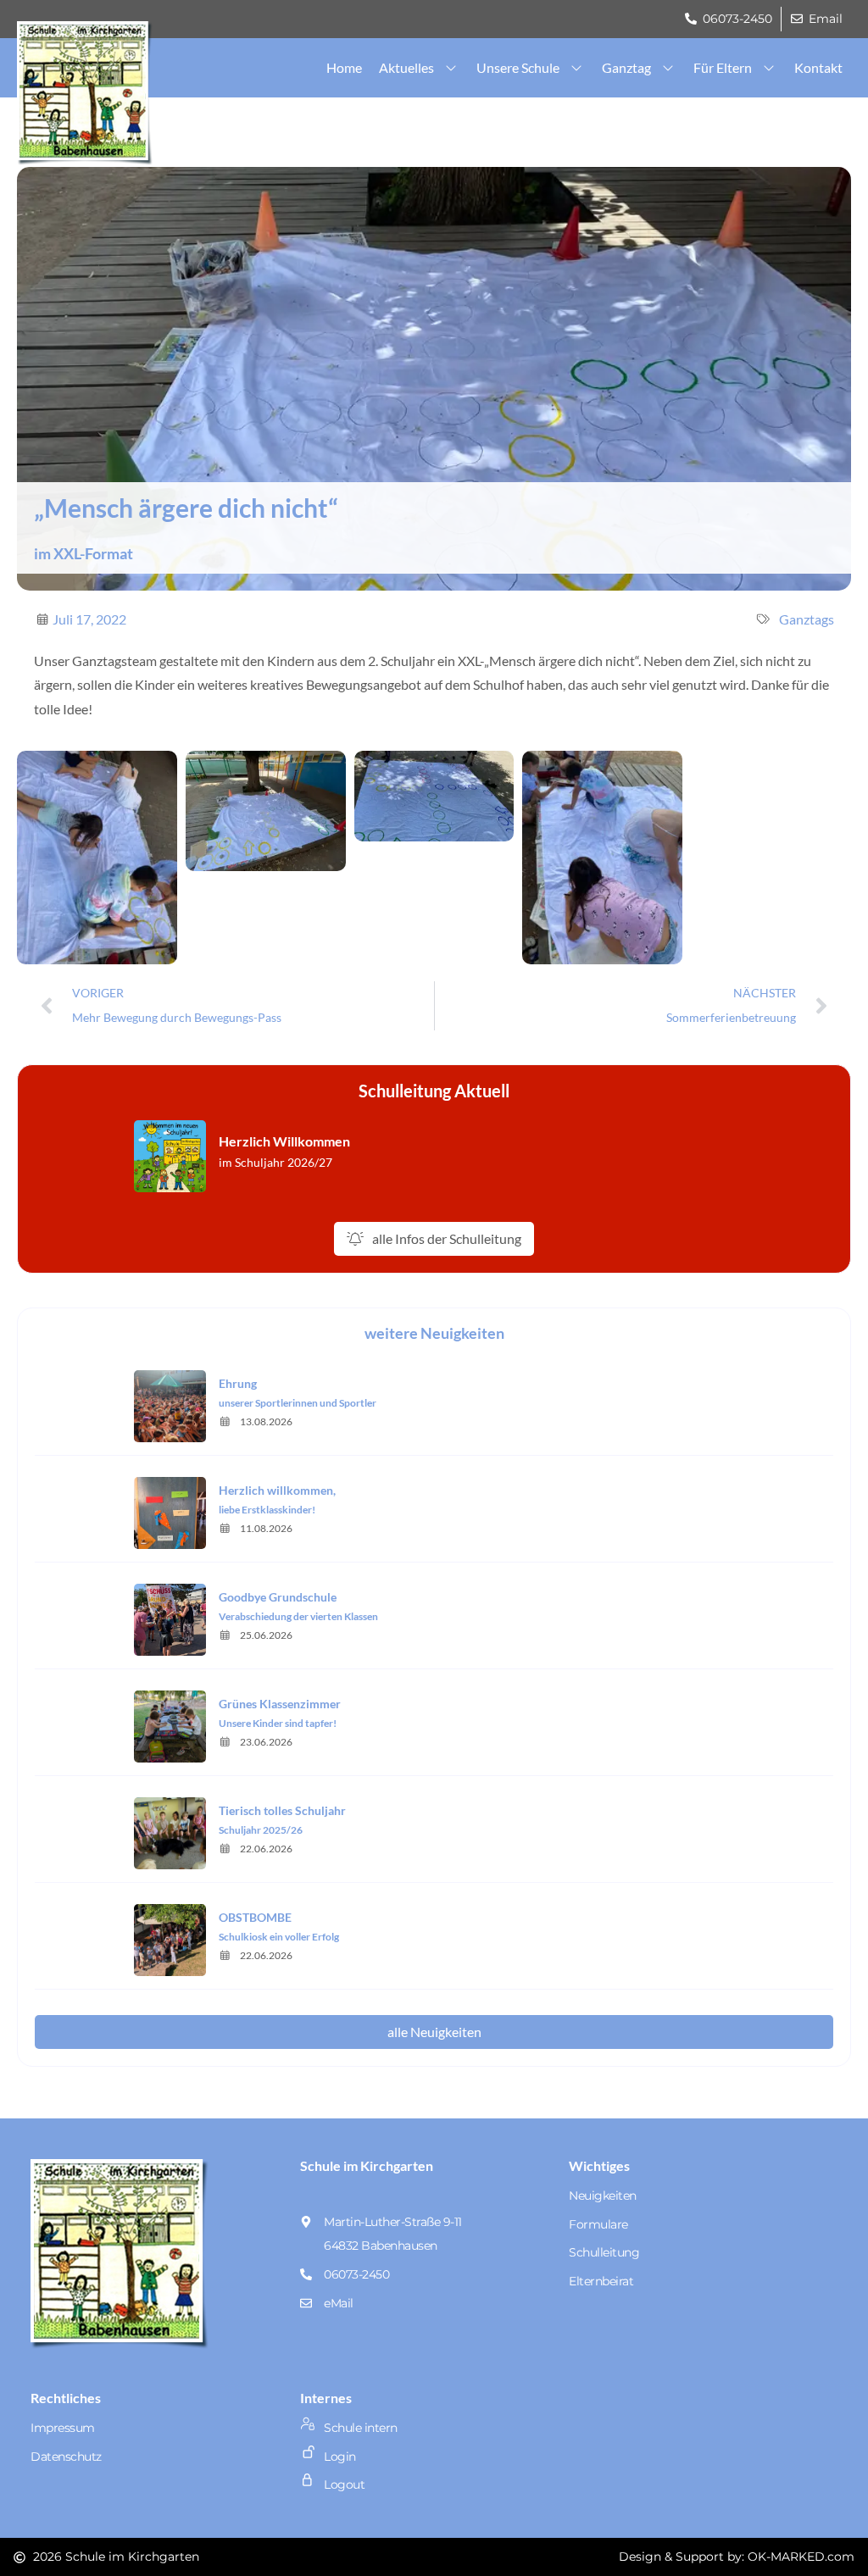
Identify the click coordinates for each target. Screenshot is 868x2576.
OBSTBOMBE (255, 1917)
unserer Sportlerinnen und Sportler (298, 1403)
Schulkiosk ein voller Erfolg (279, 1937)
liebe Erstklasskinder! (267, 1510)
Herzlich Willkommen (284, 1141)
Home (344, 67)
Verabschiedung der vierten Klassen (298, 1616)
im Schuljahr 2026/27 (275, 1162)
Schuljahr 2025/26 (261, 1830)
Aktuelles (406, 67)
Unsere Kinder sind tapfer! (278, 1723)
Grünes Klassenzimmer (280, 1704)
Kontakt (818, 67)
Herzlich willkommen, (277, 1490)
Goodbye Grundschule (278, 1597)
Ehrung (238, 1383)
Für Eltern (723, 67)
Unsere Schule (518, 67)
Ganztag (626, 67)
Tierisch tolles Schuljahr (282, 1810)
